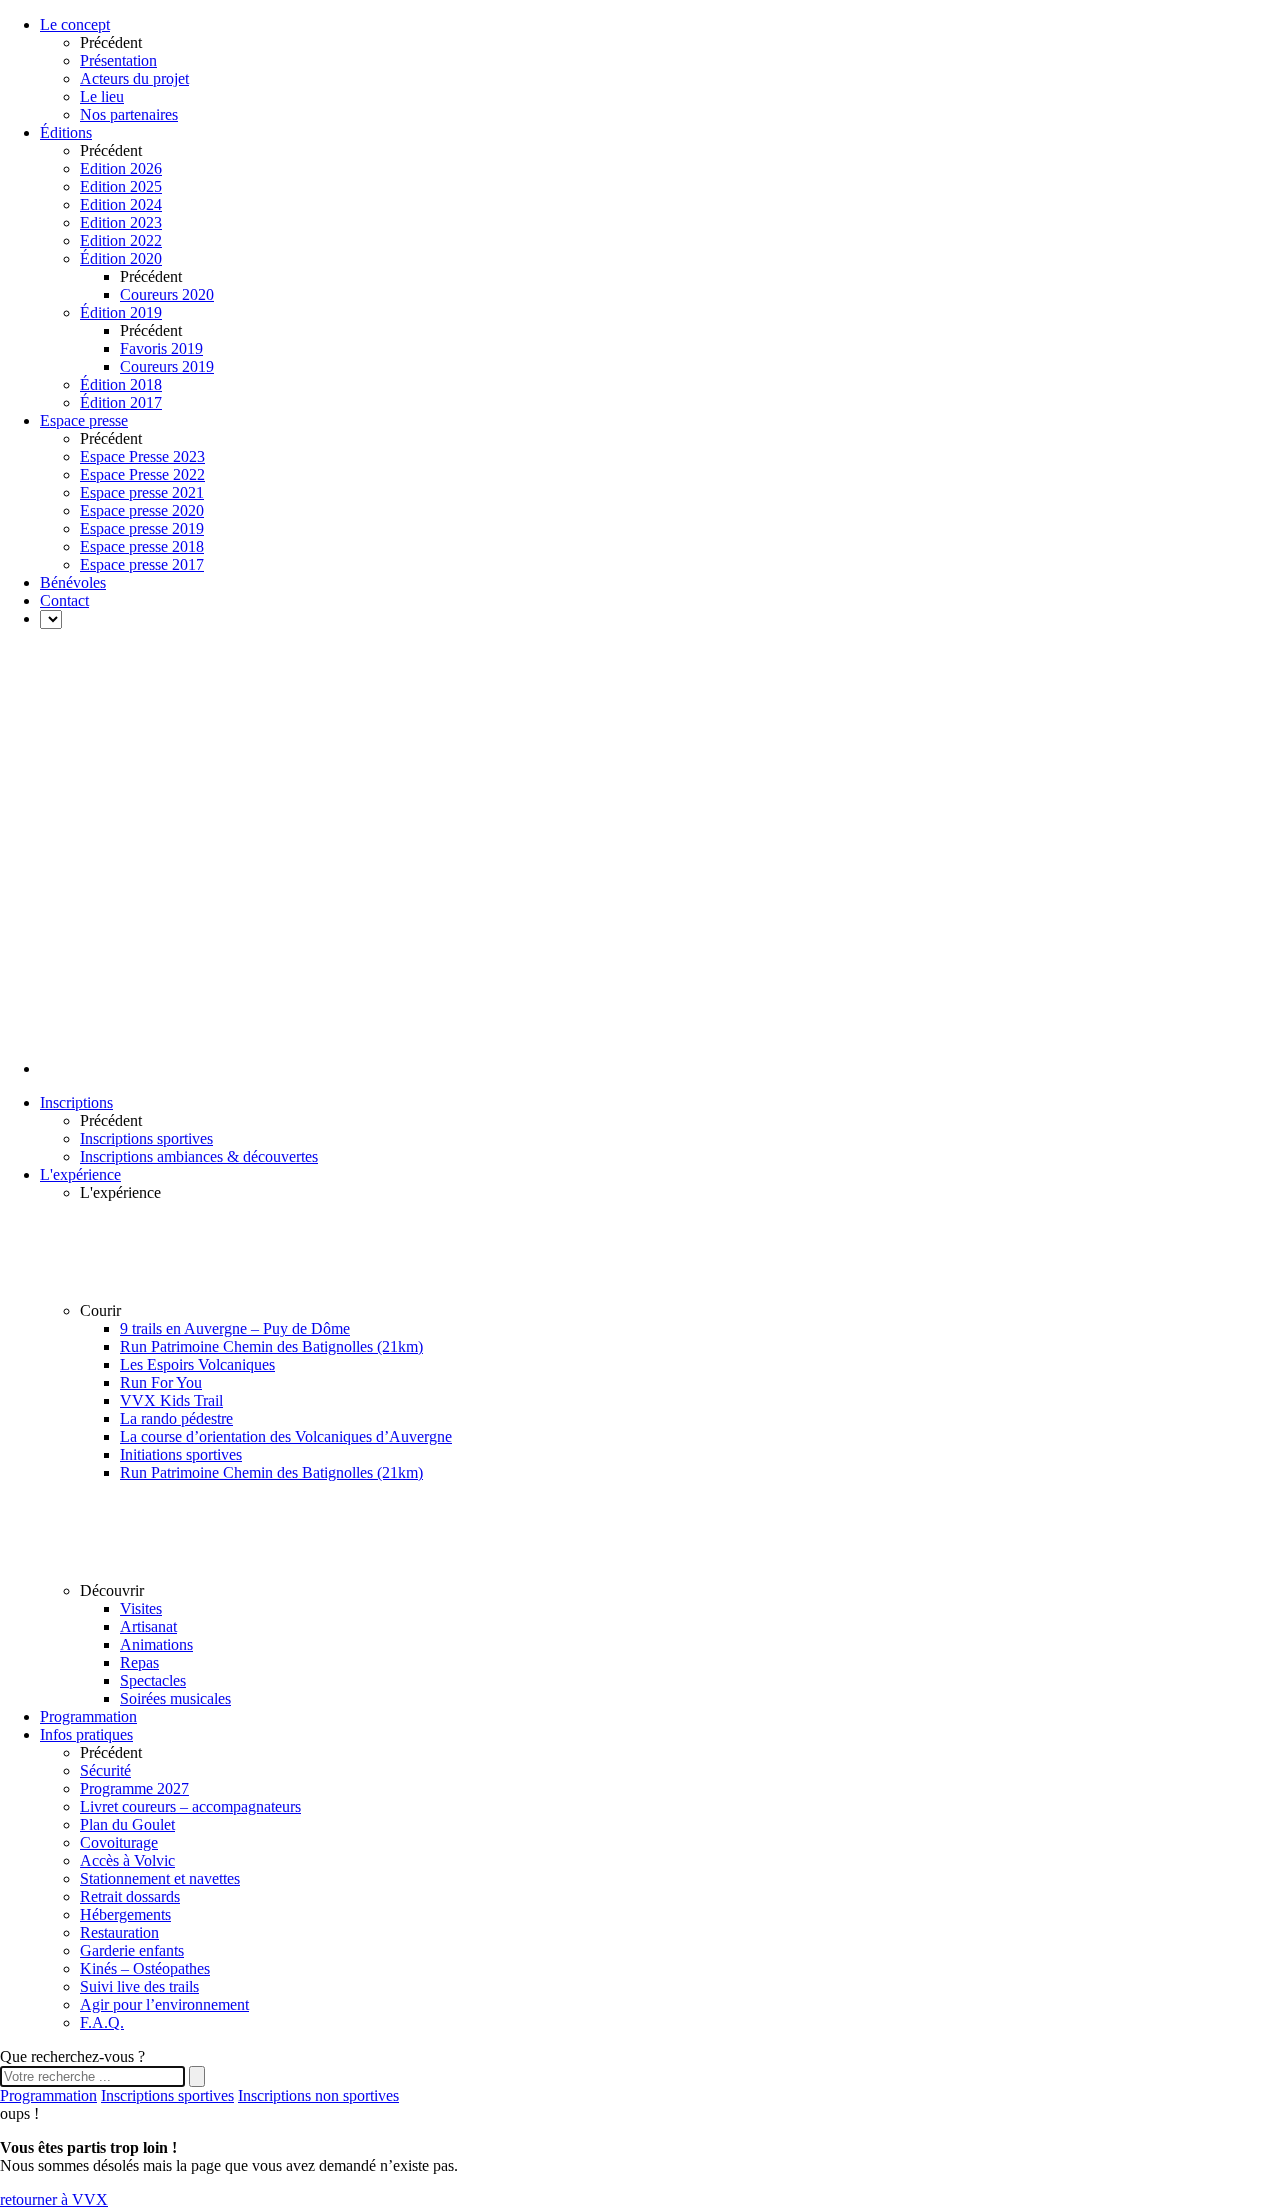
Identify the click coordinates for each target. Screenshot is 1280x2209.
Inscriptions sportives (146, 1138)
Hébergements (125, 1914)
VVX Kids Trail (171, 1400)
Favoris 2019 (161, 348)
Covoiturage (119, 1842)
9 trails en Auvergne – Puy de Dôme (235, 1328)
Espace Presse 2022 (142, 474)
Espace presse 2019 (142, 528)
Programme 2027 (134, 1788)
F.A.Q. (102, 2022)
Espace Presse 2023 (142, 456)
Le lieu (102, 96)
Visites (141, 1608)
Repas (139, 1662)
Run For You (161, 1382)
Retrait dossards (130, 1896)
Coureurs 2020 (167, 294)
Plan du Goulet (127, 1824)
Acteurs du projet (134, 78)
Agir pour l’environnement (164, 2004)
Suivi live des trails (139, 1986)
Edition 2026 (121, 168)
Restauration (119, 1932)
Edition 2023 (121, 222)
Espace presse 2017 (142, 564)
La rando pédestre (176, 1418)
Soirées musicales (175, 1698)
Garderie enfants (132, 1950)
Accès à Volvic (127, 1860)
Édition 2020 (121, 258)
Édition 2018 (121, 384)
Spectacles (153, 1680)
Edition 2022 (121, 240)
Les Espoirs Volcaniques (197, 1364)
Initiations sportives (181, 1454)
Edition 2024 (121, 204)
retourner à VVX (54, 2199)
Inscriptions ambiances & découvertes (199, 1156)
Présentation (118, 60)
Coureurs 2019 (167, 366)
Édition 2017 (121, 402)
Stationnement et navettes (160, 1878)
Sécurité (105, 1770)
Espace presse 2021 (142, 492)
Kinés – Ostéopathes (145, 1968)
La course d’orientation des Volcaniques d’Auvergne (286, 1436)
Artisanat (148, 1626)
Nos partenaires (129, 114)
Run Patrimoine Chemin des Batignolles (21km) (271, 1346)
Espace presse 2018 (142, 546)
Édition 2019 (121, 312)
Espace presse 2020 (142, 510)
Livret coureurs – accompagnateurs (190, 1806)
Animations (156, 1644)
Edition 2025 (121, 186)
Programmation (48, 2095)
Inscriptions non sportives (318, 2095)
